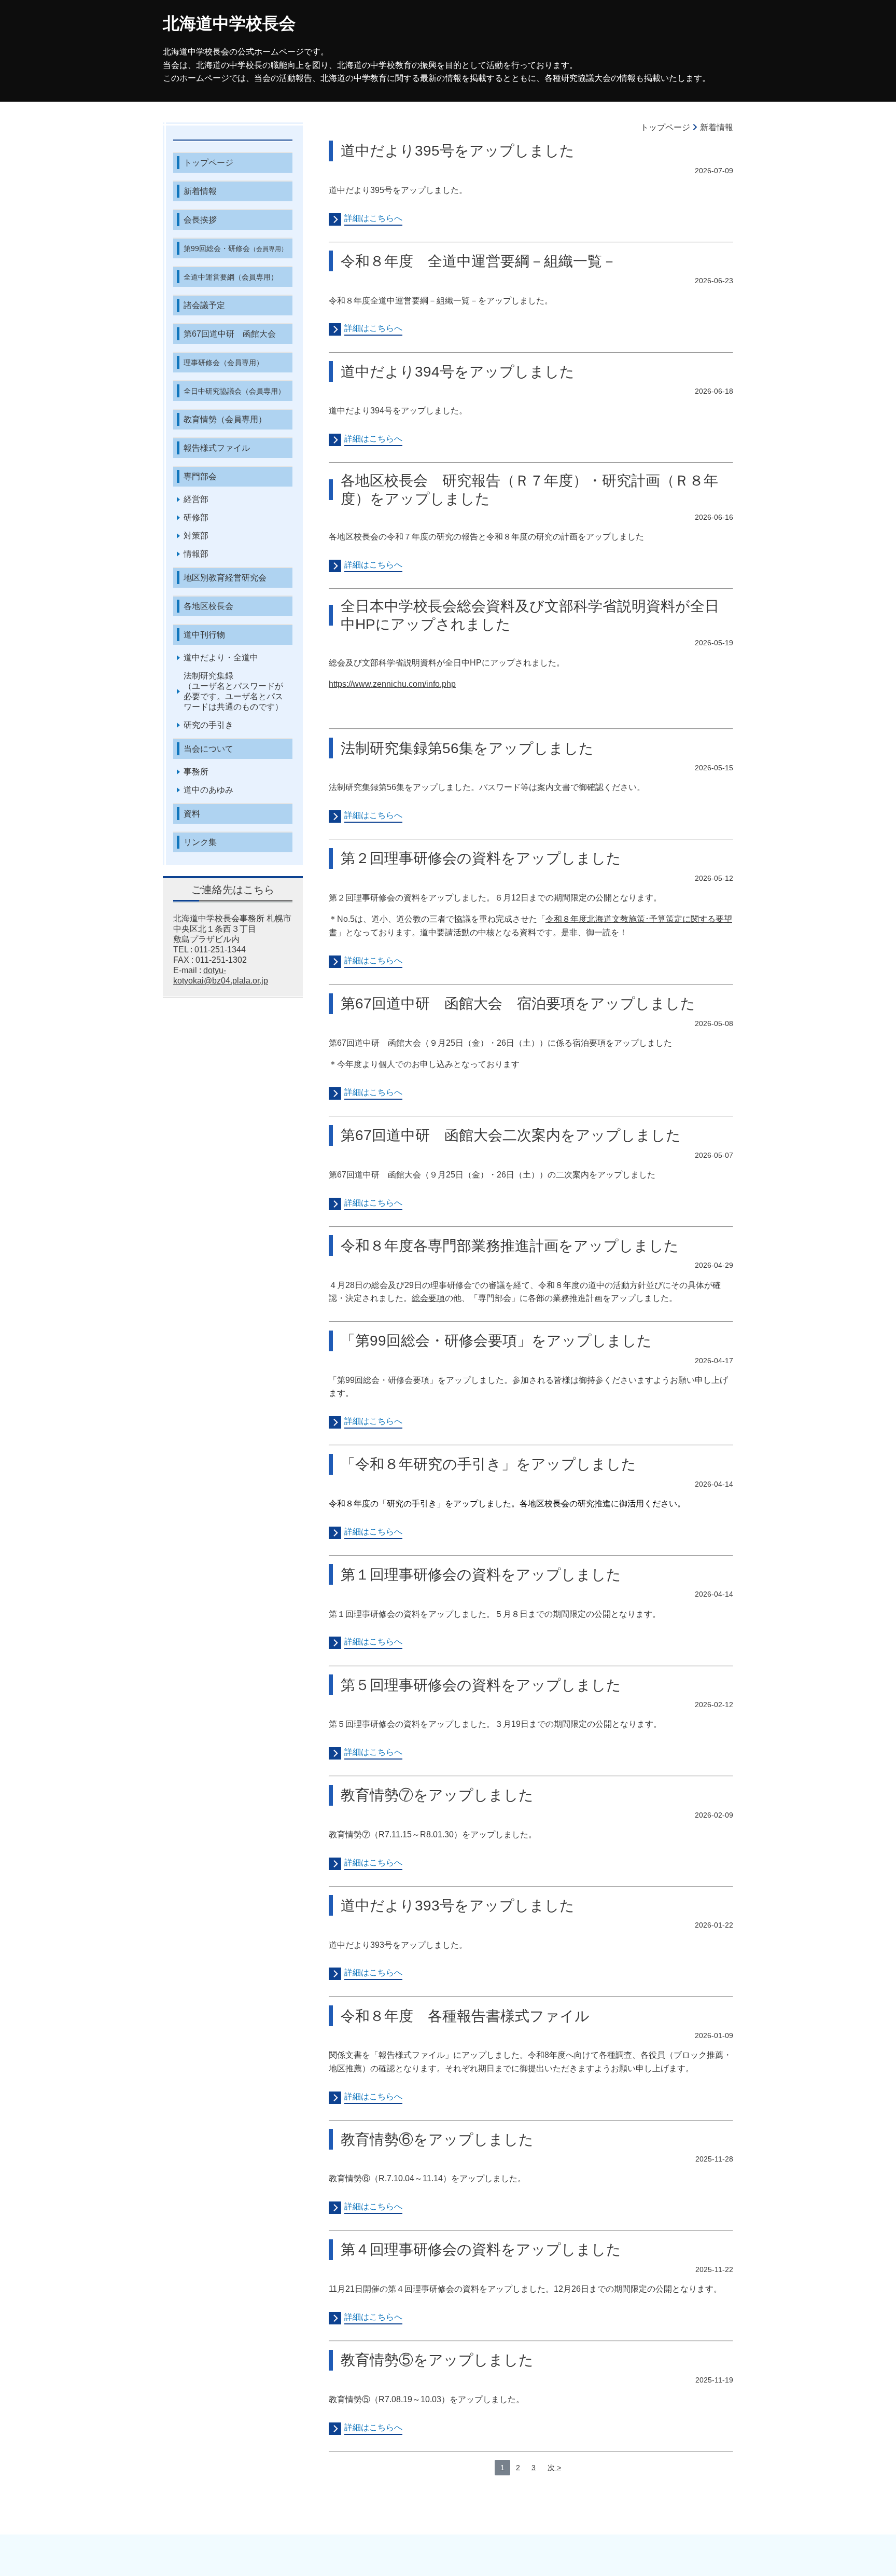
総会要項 (428, 1298)
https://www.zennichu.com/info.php (392, 684)
